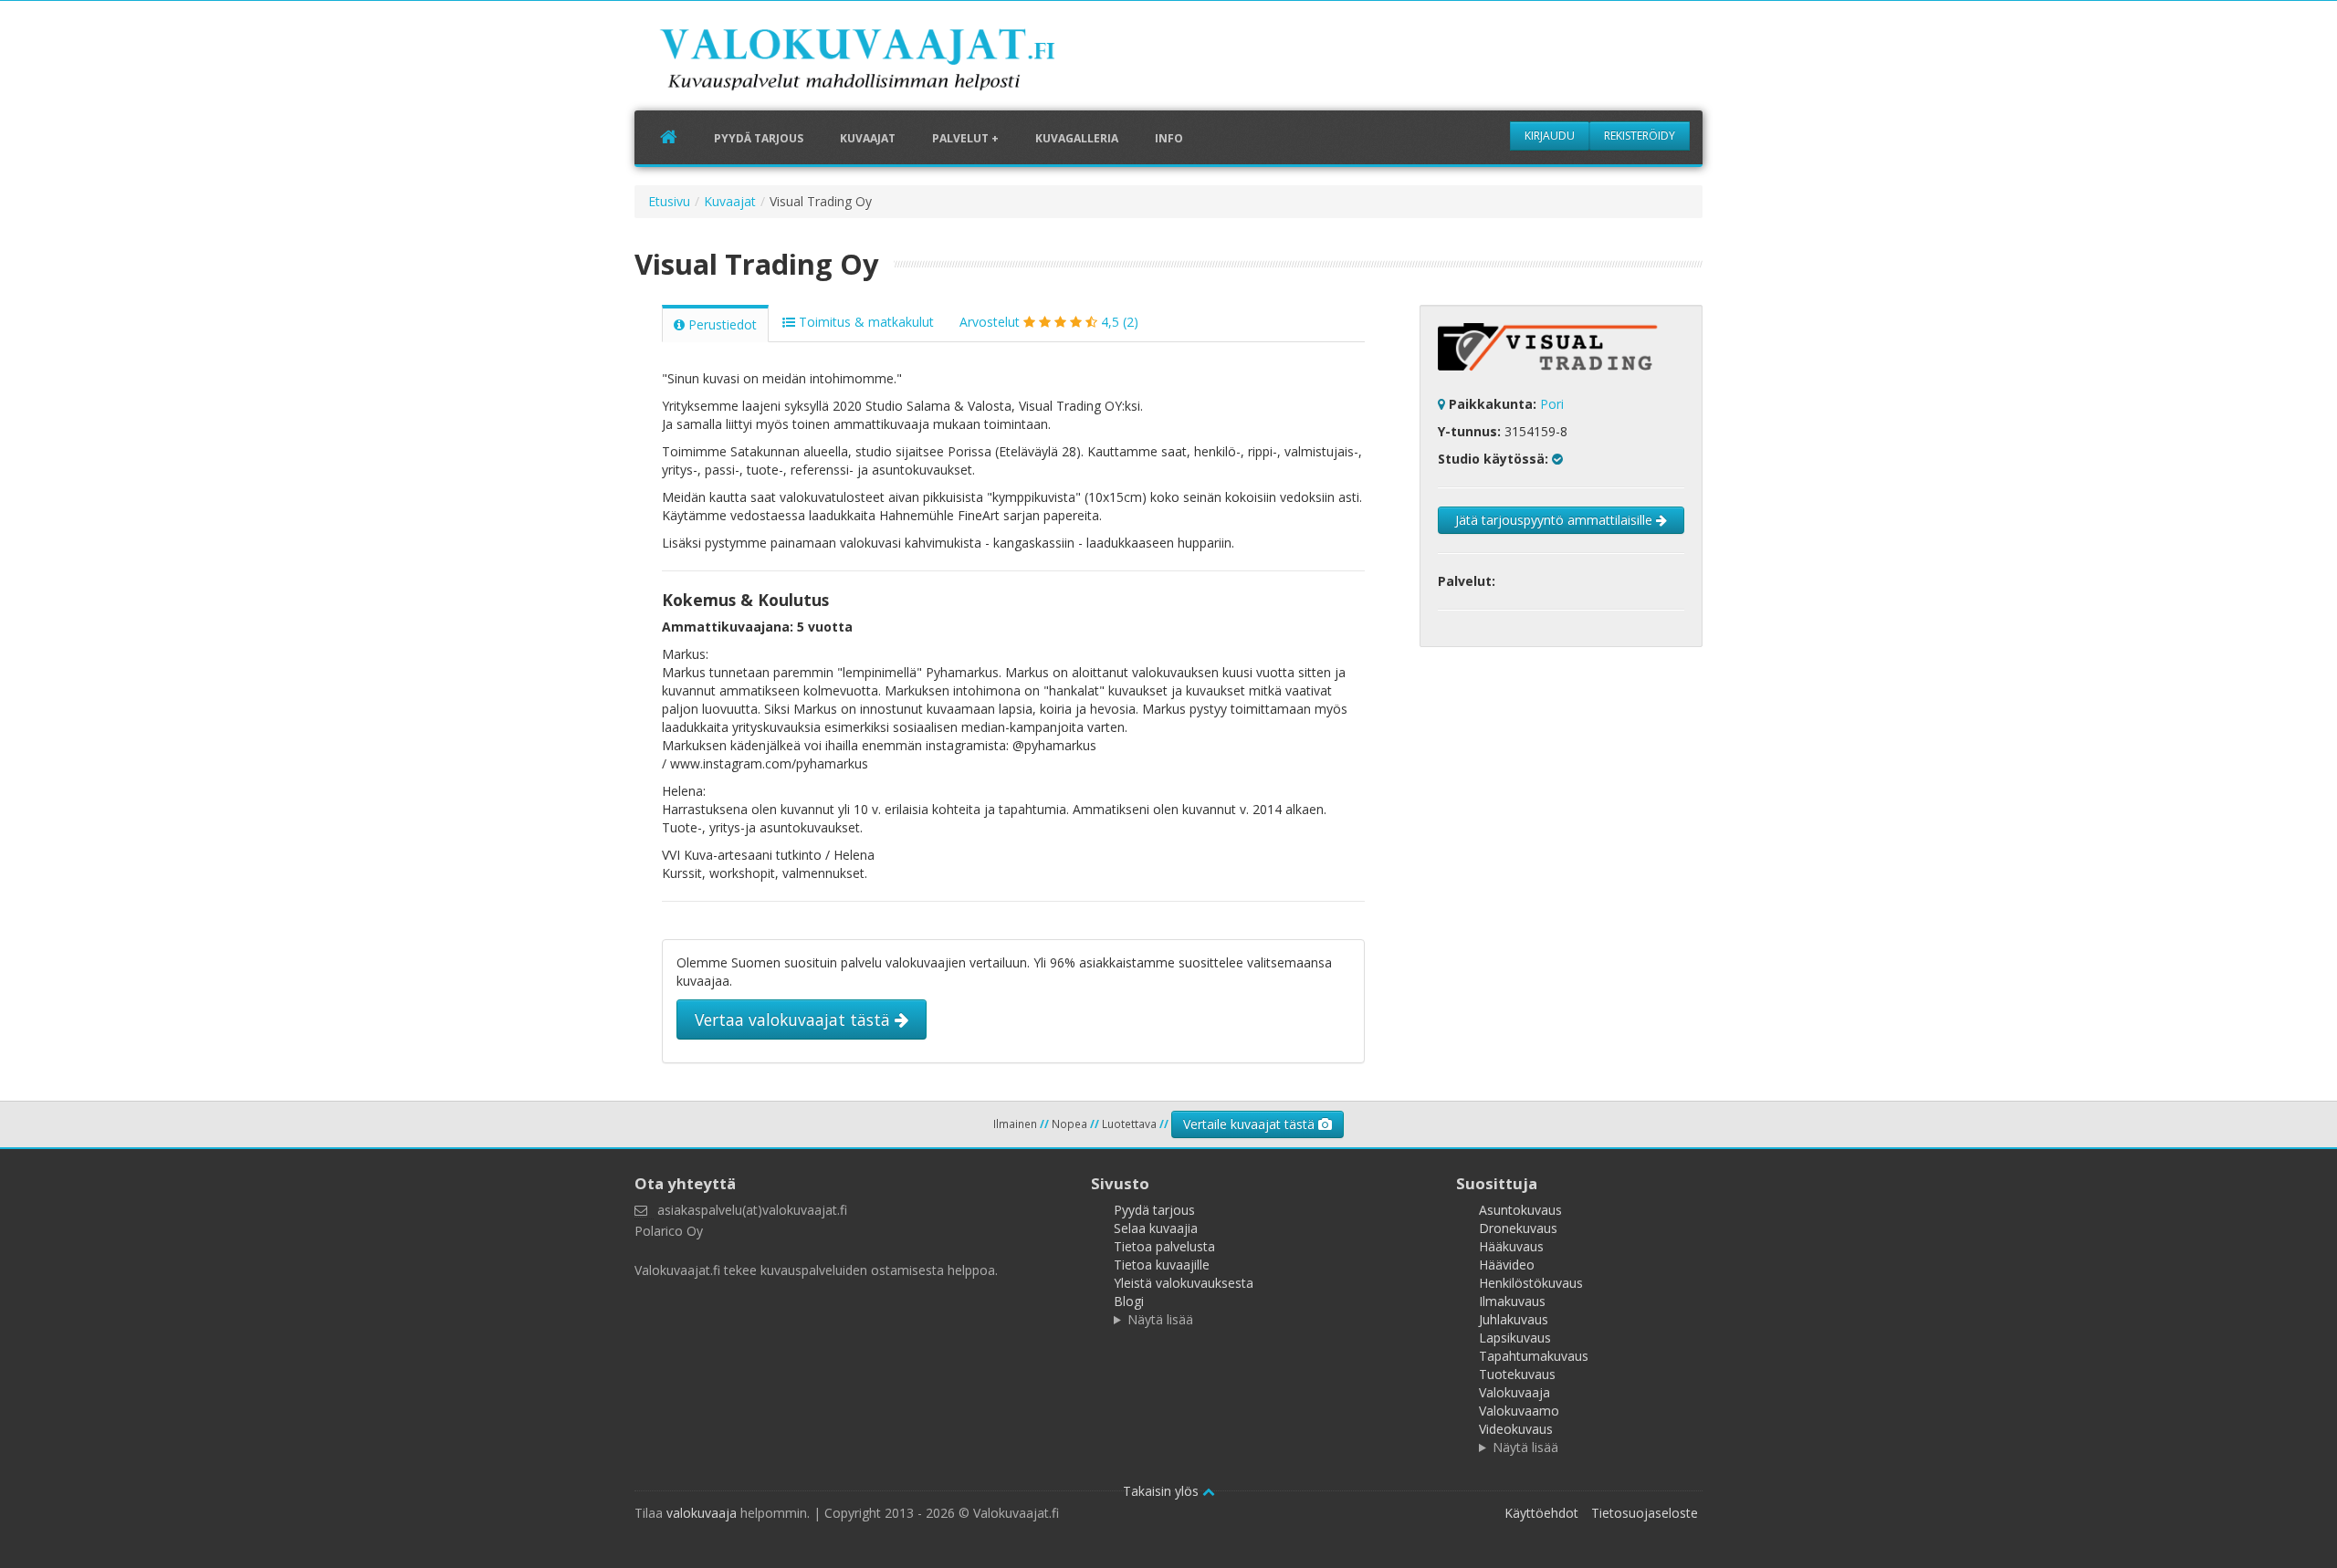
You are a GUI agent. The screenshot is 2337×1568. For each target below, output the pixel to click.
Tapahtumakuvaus (1534, 1356)
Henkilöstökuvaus (1531, 1283)
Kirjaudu (1550, 136)
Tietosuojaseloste (1645, 1513)
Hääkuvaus (1511, 1246)
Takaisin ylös (1163, 1491)
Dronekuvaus (1518, 1228)
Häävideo (1507, 1265)
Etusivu (669, 201)
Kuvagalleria (1077, 138)
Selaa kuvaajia (1156, 1228)
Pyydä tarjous (759, 138)
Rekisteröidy (1640, 136)
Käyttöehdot (1541, 1513)
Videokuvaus (1516, 1429)
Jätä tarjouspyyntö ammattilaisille (1556, 520)
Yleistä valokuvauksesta (1184, 1283)
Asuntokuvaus (1520, 1210)
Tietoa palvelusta (1164, 1246)
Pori (1552, 404)
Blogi (1129, 1301)
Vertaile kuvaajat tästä (1251, 1124)
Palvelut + (965, 138)
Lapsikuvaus (1515, 1338)
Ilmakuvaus (1512, 1301)
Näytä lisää (1160, 1319)
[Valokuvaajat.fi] (886, 63)
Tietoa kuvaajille (1162, 1265)
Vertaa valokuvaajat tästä (795, 1019)
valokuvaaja (702, 1513)
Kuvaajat (868, 138)
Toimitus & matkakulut (865, 322)
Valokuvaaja (1514, 1392)
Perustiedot (721, 324)
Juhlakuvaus (1514, 1319)
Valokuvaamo (1519, 1411)
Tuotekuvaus (1517, 1374)
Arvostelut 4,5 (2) (1049, 322)
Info (1169, 138)
